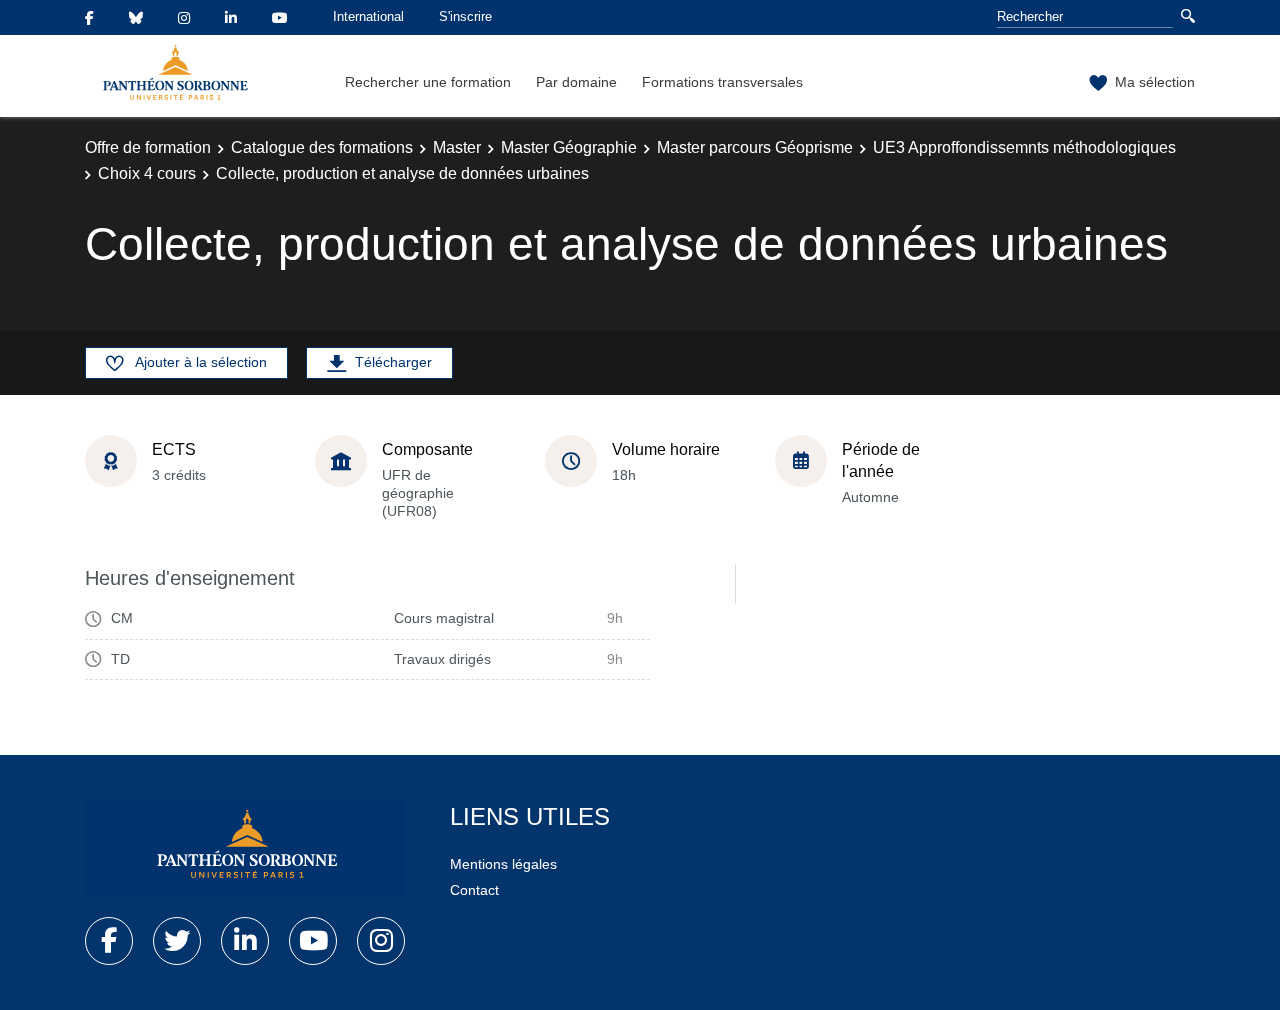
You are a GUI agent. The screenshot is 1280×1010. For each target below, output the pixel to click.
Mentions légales (503, 864)
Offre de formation (148, 147)
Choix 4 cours (147, 173)
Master (457, 147)
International (368, 16)
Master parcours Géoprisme (755, 147)
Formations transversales (722, 82)
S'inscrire (465, 16)
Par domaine (576, 82)
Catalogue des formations (322, 147)
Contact (474, 890)
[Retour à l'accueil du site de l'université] (245, 848)
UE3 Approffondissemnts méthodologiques (1024, 147)
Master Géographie (569, 147)
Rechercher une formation (428, 82)
